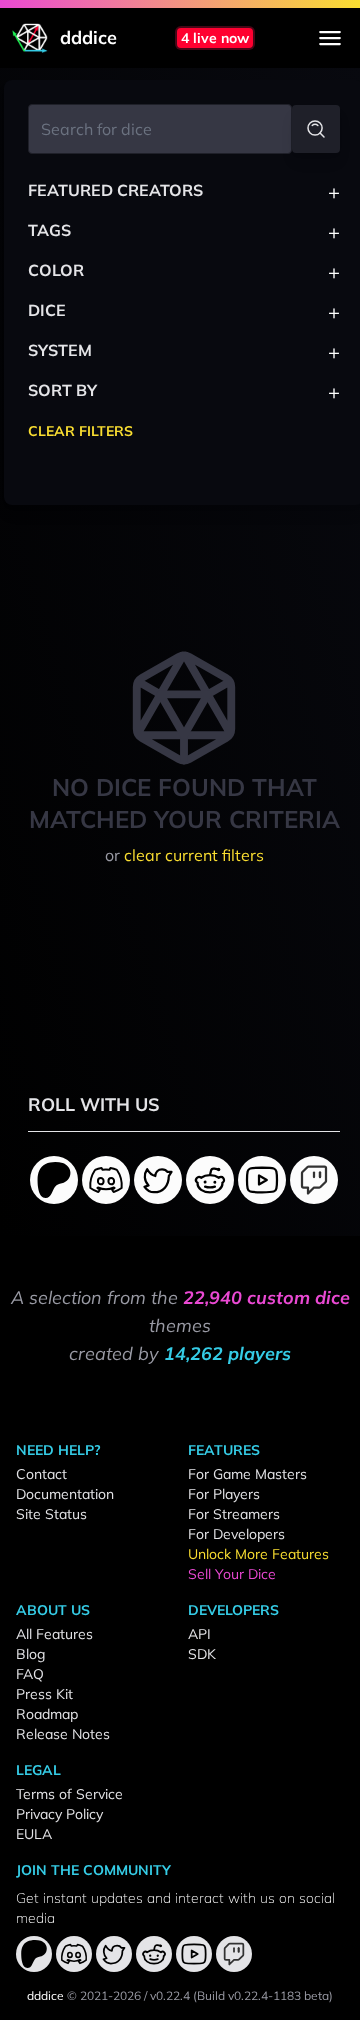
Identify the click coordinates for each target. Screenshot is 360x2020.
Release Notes (63, 1734)
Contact (41, 1474)
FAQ (30, 1674)
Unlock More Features (258, 1554)
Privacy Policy (59, 1814)
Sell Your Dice (232, 1574)
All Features (54, 1634)
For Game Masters (247, 1474)
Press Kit (44, 1694)
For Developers (236, 1534)
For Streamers (234, 1514)
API (199, 1634)
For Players (224, 1494)
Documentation (65, 1494)
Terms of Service (69, 1794)
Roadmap (47, 1714)
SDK (202, 1654)
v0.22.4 (170, 1995)
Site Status (51, 1514)
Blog (30, 1654)
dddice (45, 1995)
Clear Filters (80, 431)
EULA (34, 1834)
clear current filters (194, 855)
